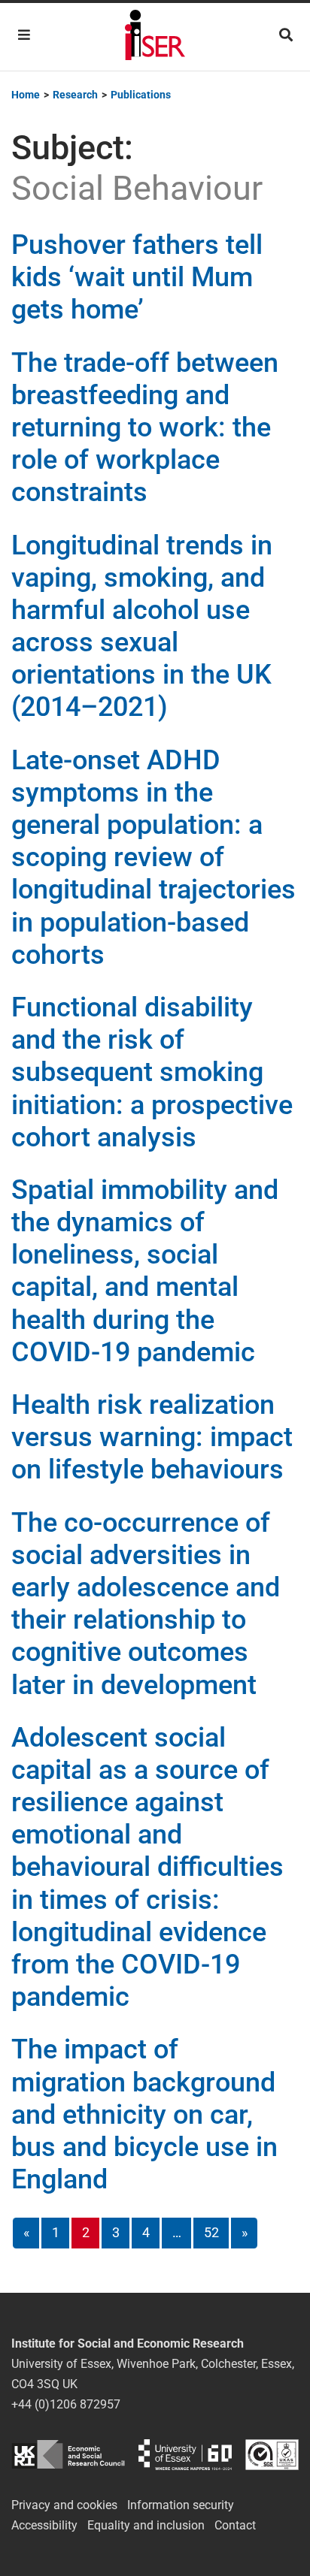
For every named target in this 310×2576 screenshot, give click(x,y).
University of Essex (185, 2455)
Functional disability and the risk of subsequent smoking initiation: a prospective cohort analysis (152, 1072)
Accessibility (44, 2525)
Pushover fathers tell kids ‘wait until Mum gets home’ (137, 277)
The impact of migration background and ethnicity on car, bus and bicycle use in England (144, 2114)
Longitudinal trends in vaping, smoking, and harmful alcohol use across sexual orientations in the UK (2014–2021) (142, 627)
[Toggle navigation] (24, 35)
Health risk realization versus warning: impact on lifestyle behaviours (152, 1437)
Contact (235, 2525)
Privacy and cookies (64, 2505)
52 (211, 2232)
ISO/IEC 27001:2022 (272, 2455)
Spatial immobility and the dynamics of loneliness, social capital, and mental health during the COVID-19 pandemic (145, 1271)
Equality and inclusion (146, 2525)
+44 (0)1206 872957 (66, 2404)
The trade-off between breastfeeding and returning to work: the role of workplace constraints (145, 428)
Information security (181, 2505)
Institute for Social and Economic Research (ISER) (155, 37)
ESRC (68, 2455)
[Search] (286, 35)
